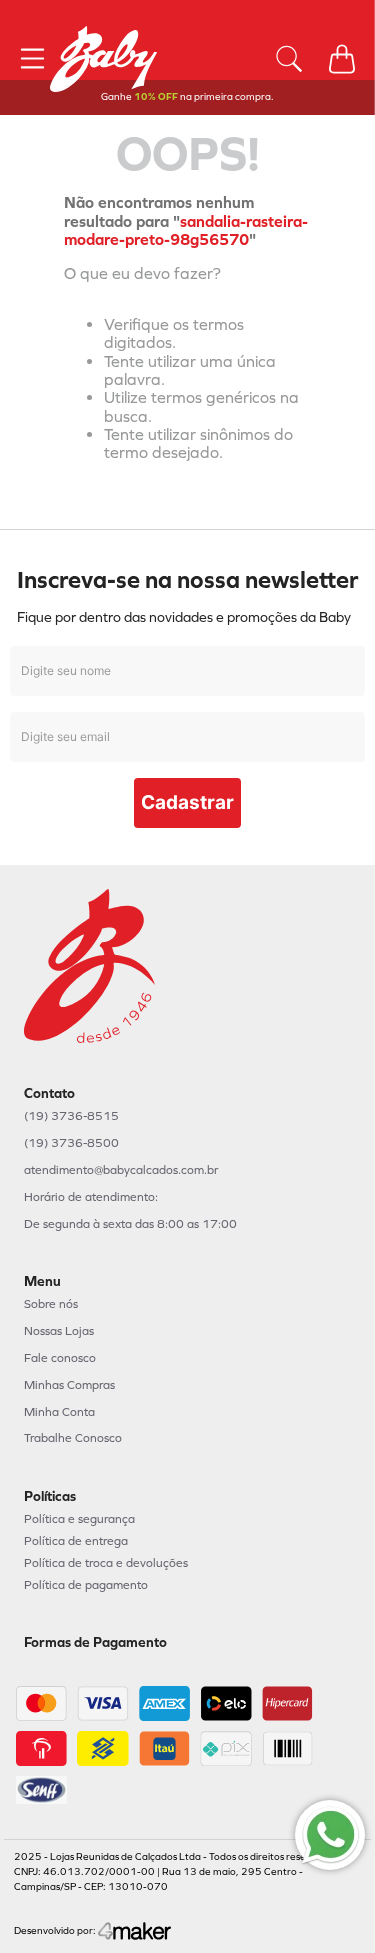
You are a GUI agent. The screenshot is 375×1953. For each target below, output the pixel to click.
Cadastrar (187, 802)
